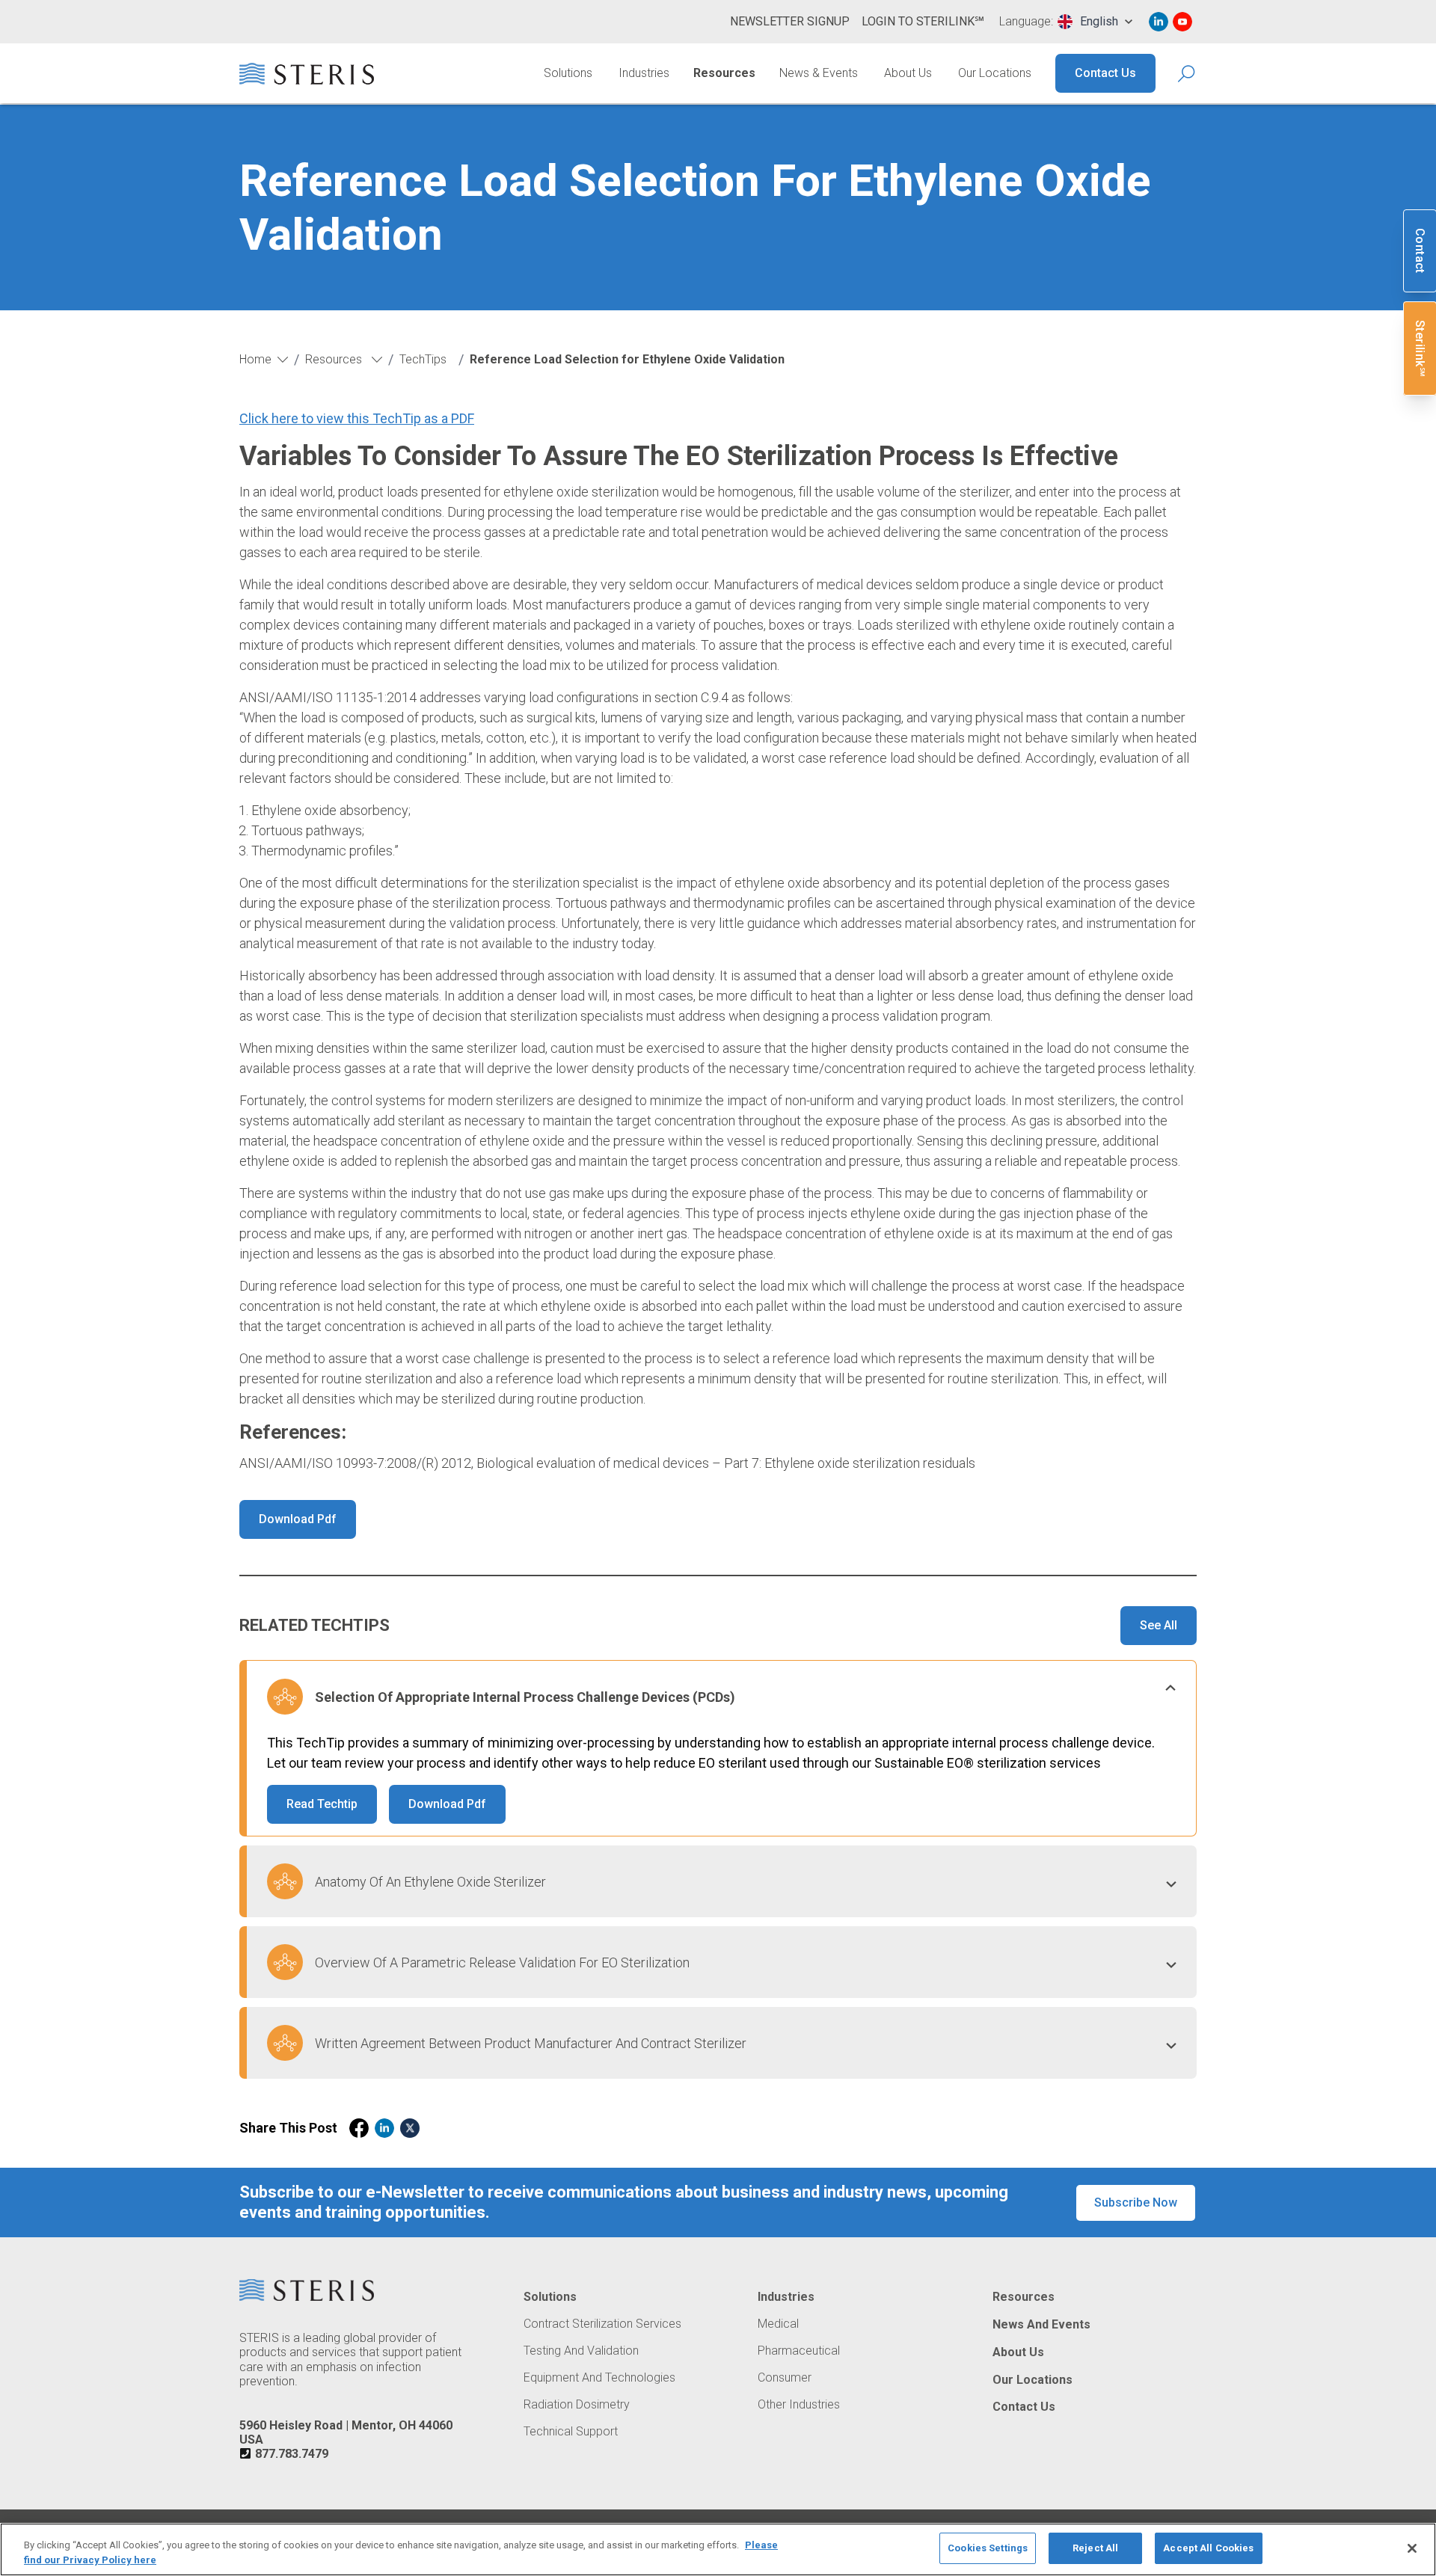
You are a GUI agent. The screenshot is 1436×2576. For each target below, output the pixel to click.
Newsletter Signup (790, 21)
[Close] (1412, 2548)
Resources (724, 73)
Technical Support (571, 2432)
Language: (1026, 22)
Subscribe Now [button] (1136, 2202)
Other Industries (799, 2405)
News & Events (819, 73)
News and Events (1041, 2325)
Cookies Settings (988, 2548)
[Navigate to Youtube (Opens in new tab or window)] (1182, 22)
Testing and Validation (581, 2351)
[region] (718, 2549)
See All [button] (1159, 1625)
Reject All (1095, 2548)
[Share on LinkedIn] (384, 2128)
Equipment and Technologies (599, 2378)
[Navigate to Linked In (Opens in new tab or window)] (1159, 22)
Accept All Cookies (1208, 2548)
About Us (908, 73)
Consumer (785, 2378)
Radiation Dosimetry (577, 2405)
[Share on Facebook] (359, 2128)
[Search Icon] (1187, 74)
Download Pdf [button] (298, 1519)
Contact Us (1105, 73)
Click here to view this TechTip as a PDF (357, 418)
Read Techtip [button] (322, 1804)
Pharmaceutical (799, 2351)
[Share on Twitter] (410, 2128)
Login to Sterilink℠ (923, 21)
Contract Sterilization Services (602, 2324)
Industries (644, 73)
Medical (778, 2324)
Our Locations (995, 73)
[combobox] (1095, 22)
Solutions (568, 73)
